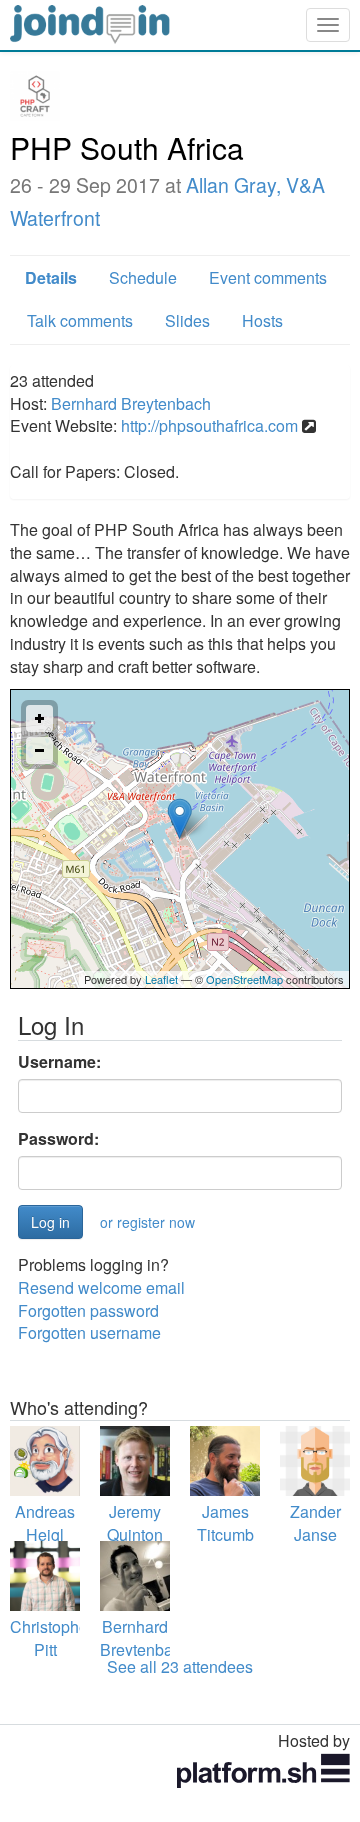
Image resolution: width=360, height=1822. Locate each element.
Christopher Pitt (51, 1638)
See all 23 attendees (180, 1666)
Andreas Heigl (45, 1523)
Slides (187, 320)
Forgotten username (89, 1332)
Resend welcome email (101, 1287)
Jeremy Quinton (135, 1523)
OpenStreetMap (244, 979)
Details (51, 277)
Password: (58, 1139)
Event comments (268, 277)
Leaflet (161, 979)
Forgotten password (88, 1310)
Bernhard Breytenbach (131, 403)
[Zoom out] (39, 750)
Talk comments (80, 320)
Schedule (143, 277)
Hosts (262, 320)
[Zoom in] (39, 718)
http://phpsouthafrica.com (209, 425)
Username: (59, 1062)
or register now (147, 1222)
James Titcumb (225, 1523)
